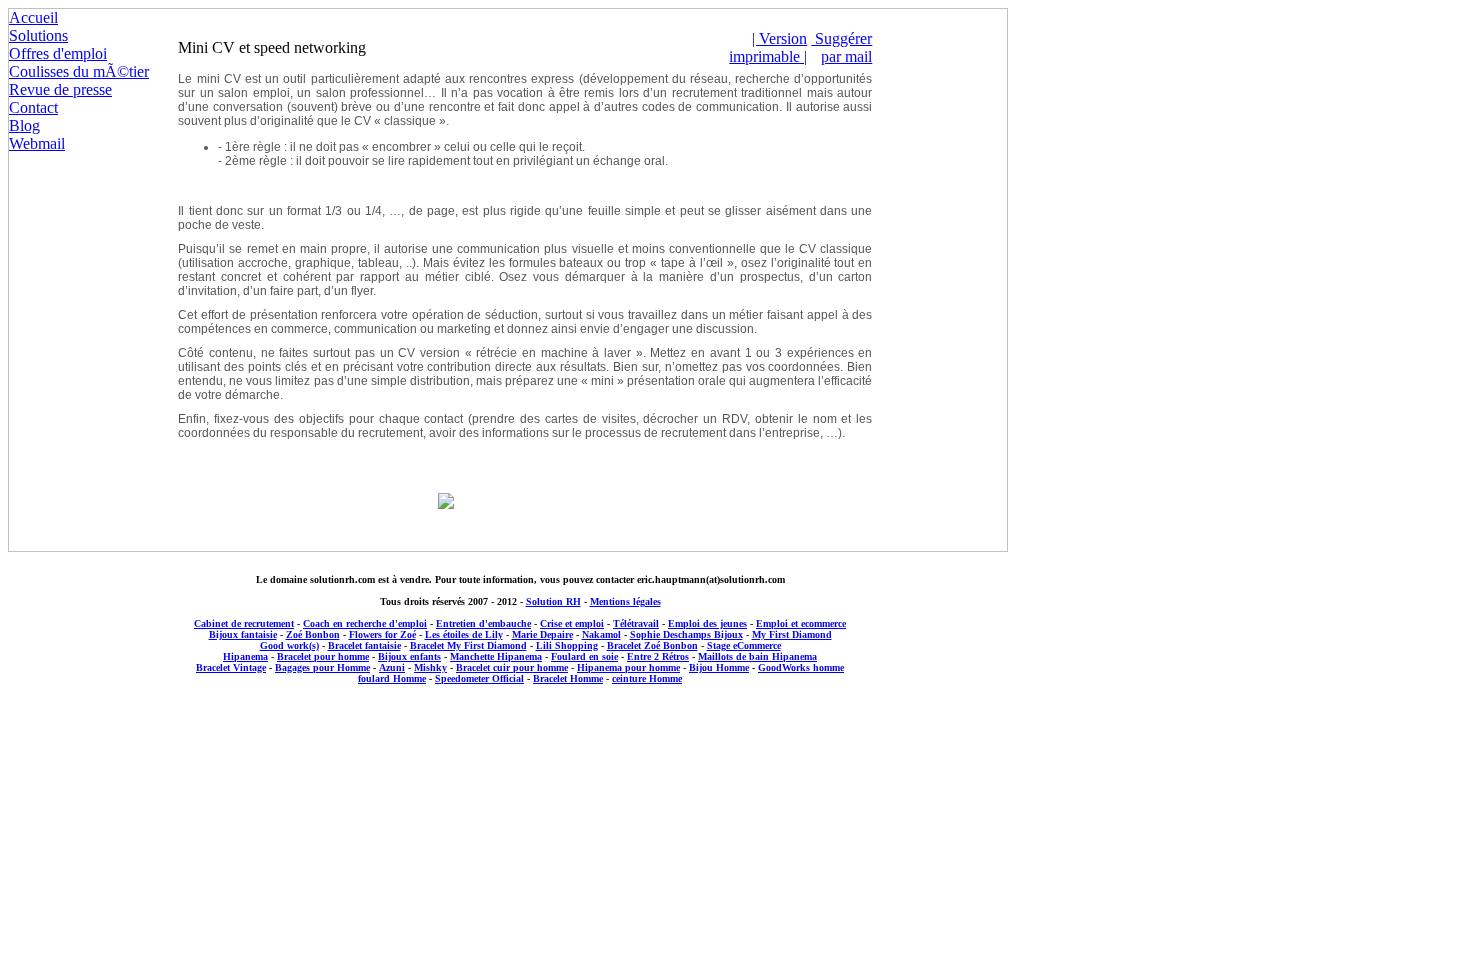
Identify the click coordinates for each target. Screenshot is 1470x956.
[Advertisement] (520, 724)
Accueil (33, 17)
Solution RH (553, 601)
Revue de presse (60, 89)
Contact (33, 107)
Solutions (38, 35)
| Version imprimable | (768, 47)
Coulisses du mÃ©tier (79, 71)
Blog (24, 125)
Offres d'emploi (58, 53)
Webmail (37, 143)
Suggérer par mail (841, 47)
